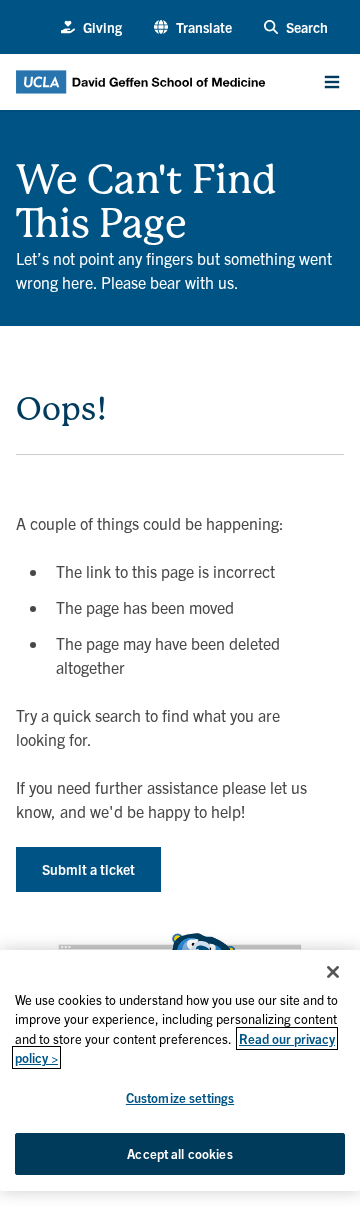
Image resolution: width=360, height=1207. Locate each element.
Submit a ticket (88, 869)
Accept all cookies (179, 1153)
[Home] (24, 150)
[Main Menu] (332, 82)
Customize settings (180, 1097)
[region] (180, 1070)
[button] (193, 27)
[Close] (333, 972)
